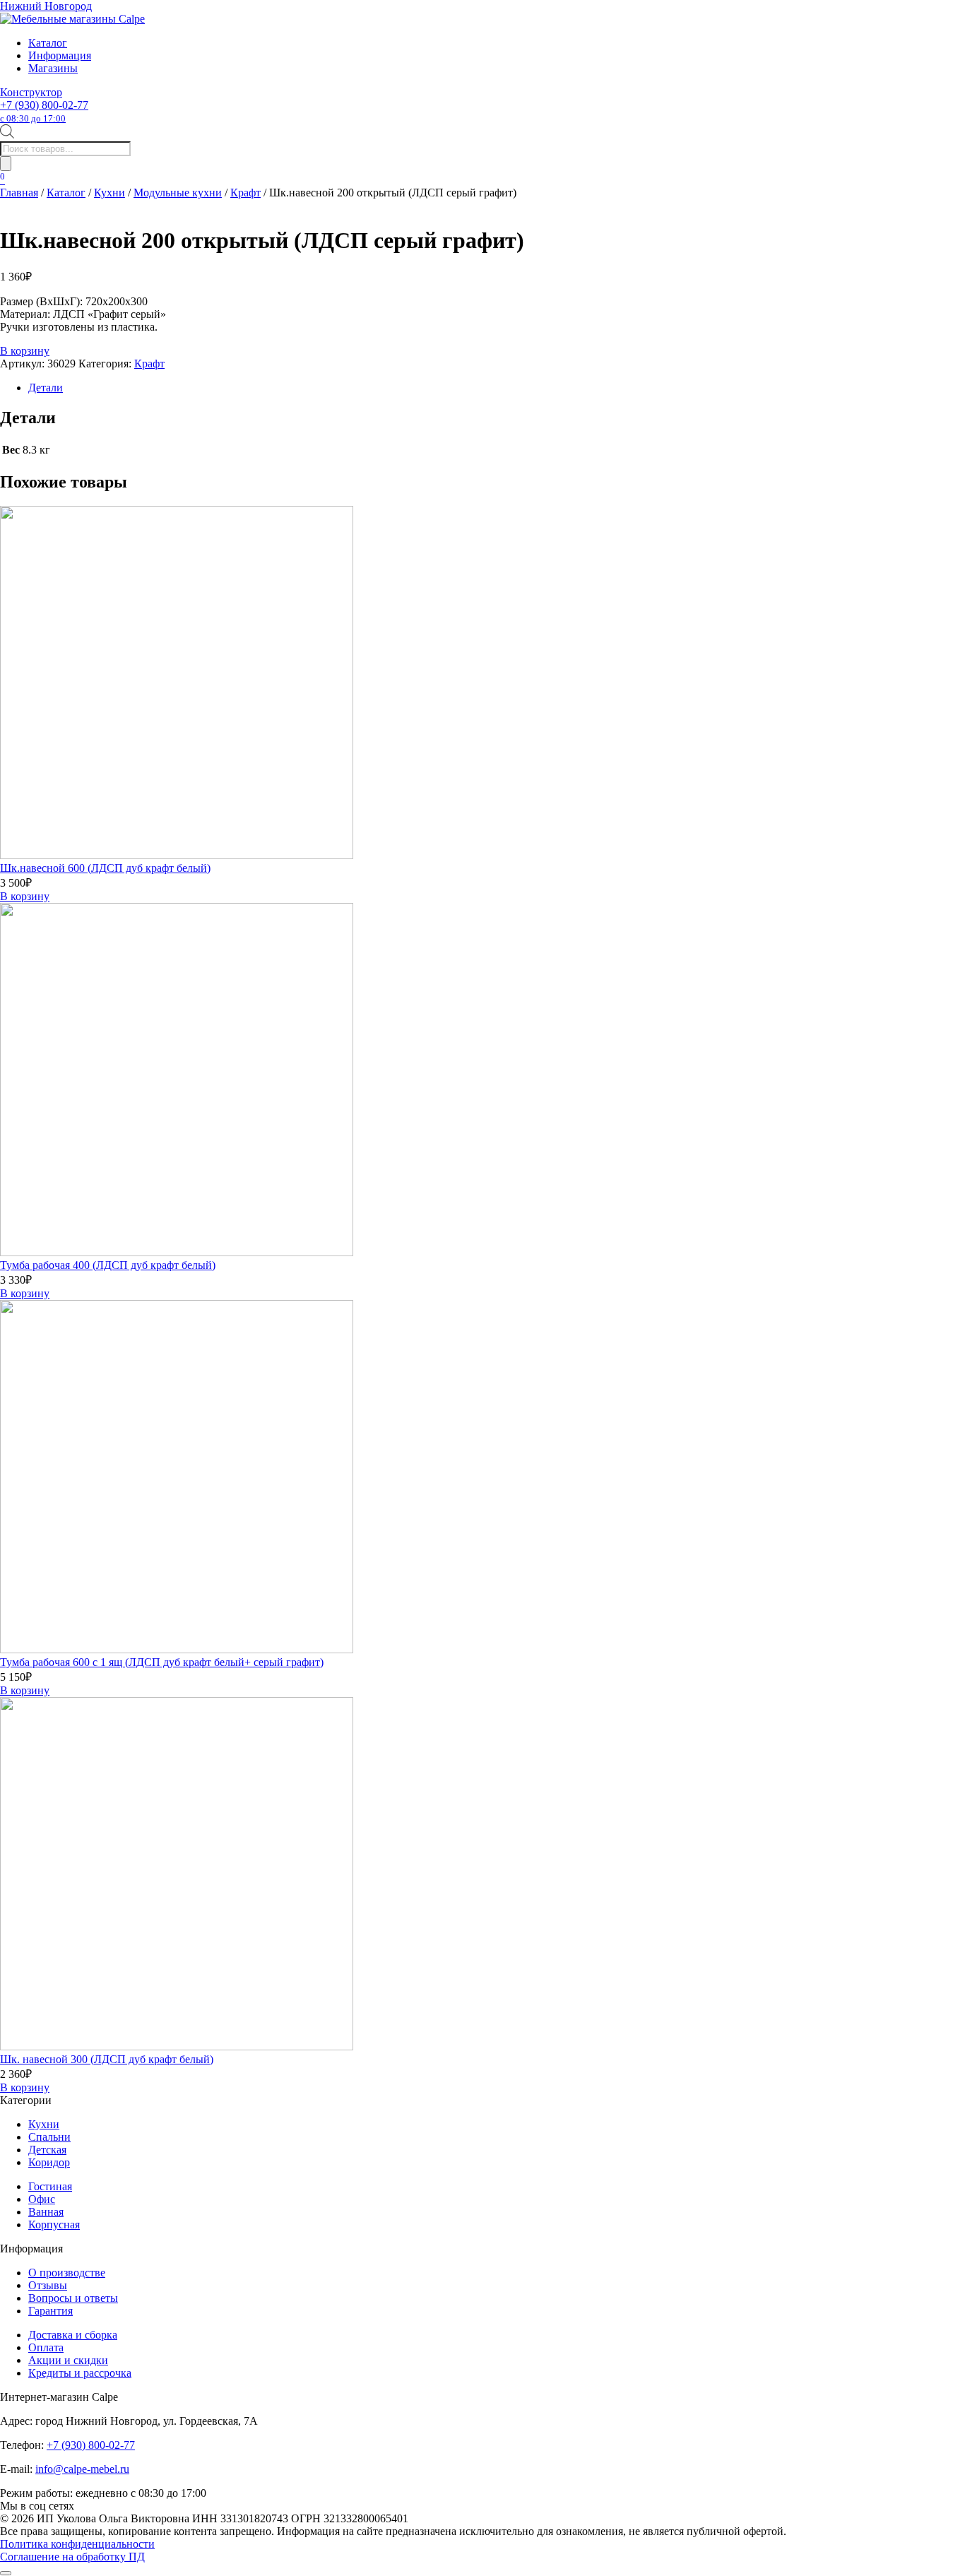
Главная (19, 193)
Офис (42, 2199)
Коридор (49, 2162)
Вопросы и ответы (73, 2298)
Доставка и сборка (73, 2335)
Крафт (245, 193)
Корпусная (54, 2225)
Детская (47, 2150)
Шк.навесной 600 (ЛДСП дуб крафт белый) (105, 868)
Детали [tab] (46, 388)
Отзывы (48, 2285)
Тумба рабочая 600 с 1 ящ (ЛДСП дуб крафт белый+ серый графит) (162, 1662)
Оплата (46, 2347)
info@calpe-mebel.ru (82, 2469)
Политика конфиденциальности (77, 2544)
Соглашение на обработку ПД (72, 2557)
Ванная (46, 2212)
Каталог (48, 43)
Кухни (109, 193)
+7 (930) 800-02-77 (44, 111)
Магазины (53, 68)
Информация (60, 55)
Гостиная (50, 2186)
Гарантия (51, 2311)
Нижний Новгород (46, 6)
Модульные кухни (178, 193)
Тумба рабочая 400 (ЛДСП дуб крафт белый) (108, 1265)
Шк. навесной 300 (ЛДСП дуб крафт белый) (107, 2059)
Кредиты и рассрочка (80, 2373)
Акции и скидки (68, 2360)
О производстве (67, 2273)
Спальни (49, 2137)
